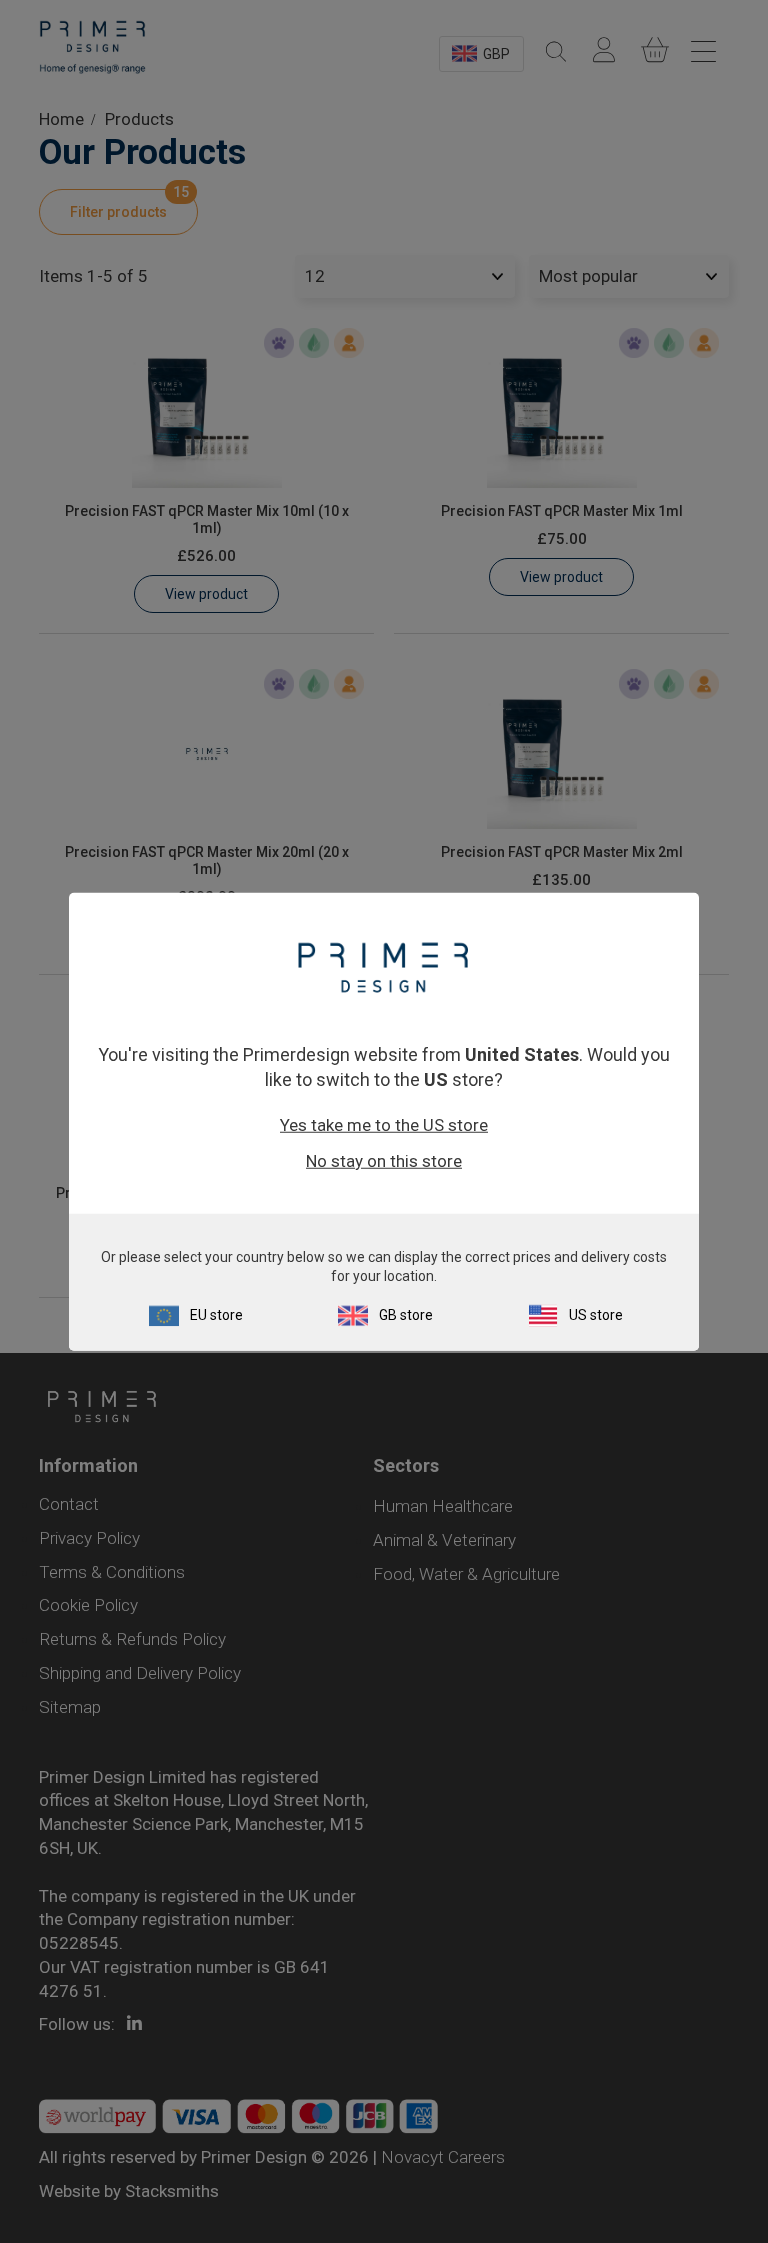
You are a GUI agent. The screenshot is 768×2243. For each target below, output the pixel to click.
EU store (216, 1315)
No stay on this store (384, 1161)
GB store (406, 1315)
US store (596, 1315)
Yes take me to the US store (384, 1125)
